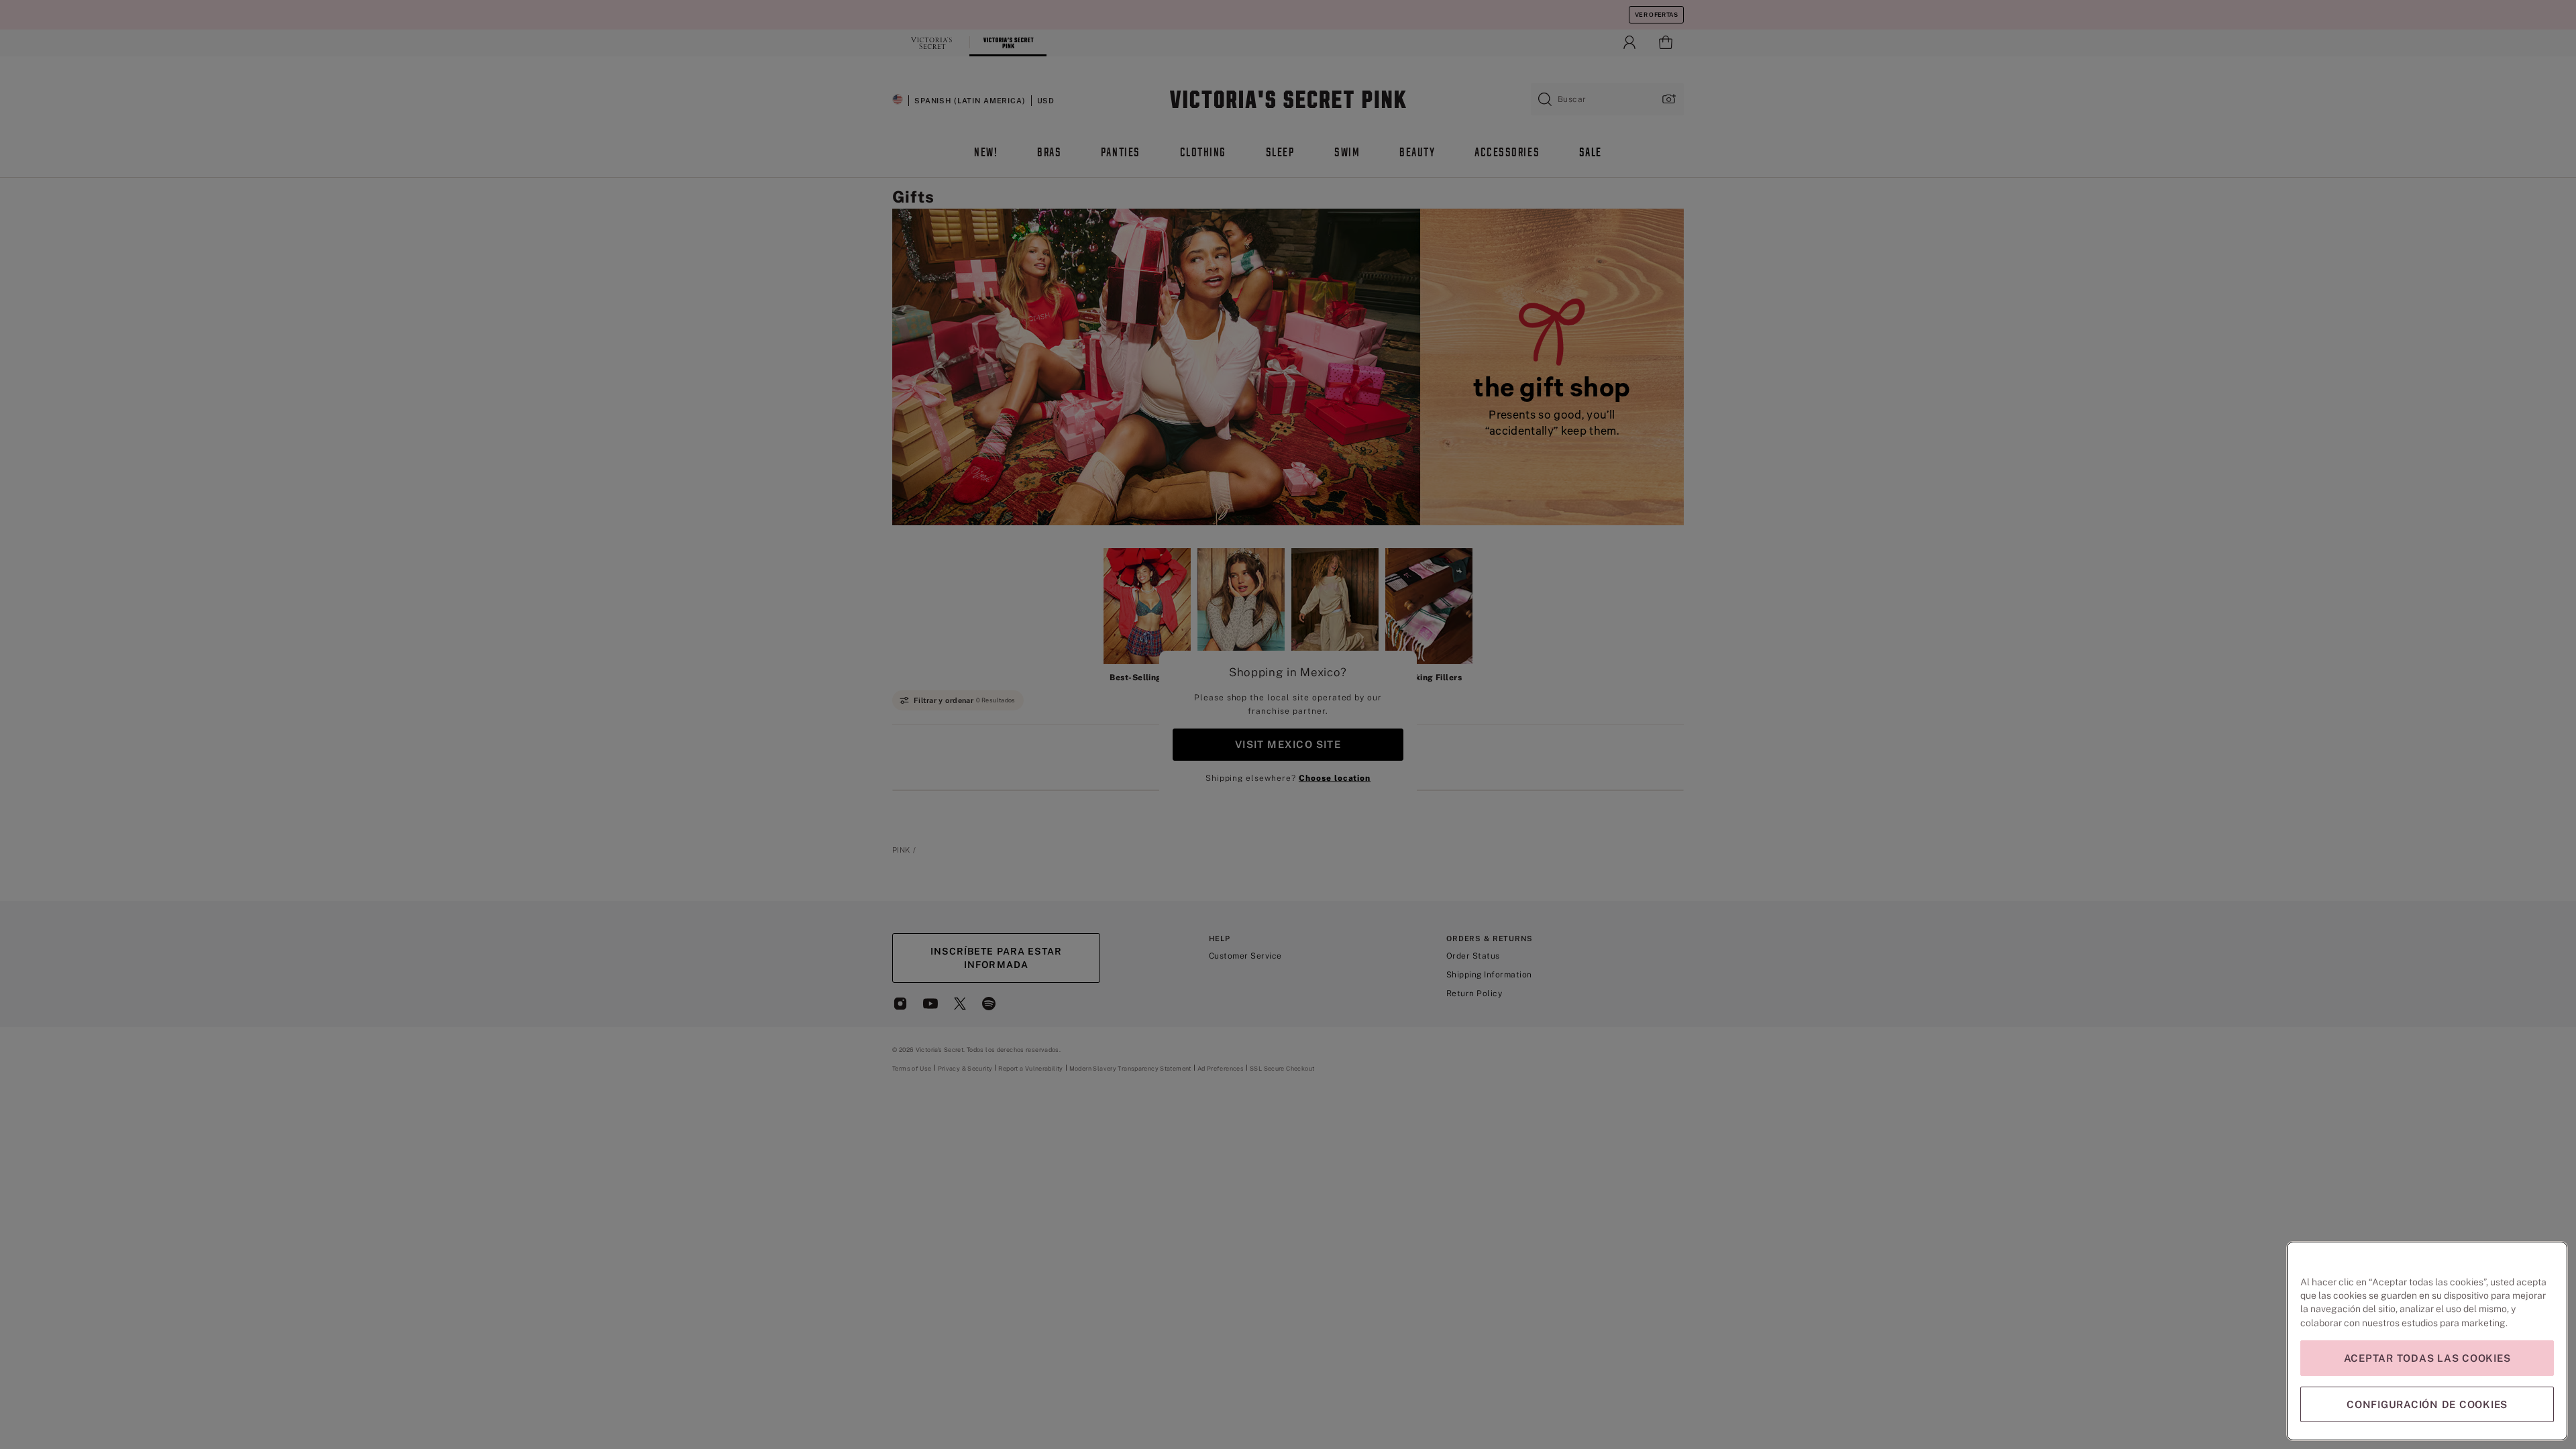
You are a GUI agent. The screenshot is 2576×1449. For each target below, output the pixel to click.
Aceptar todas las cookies (2427, 1358)
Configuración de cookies (2427, 1404)
